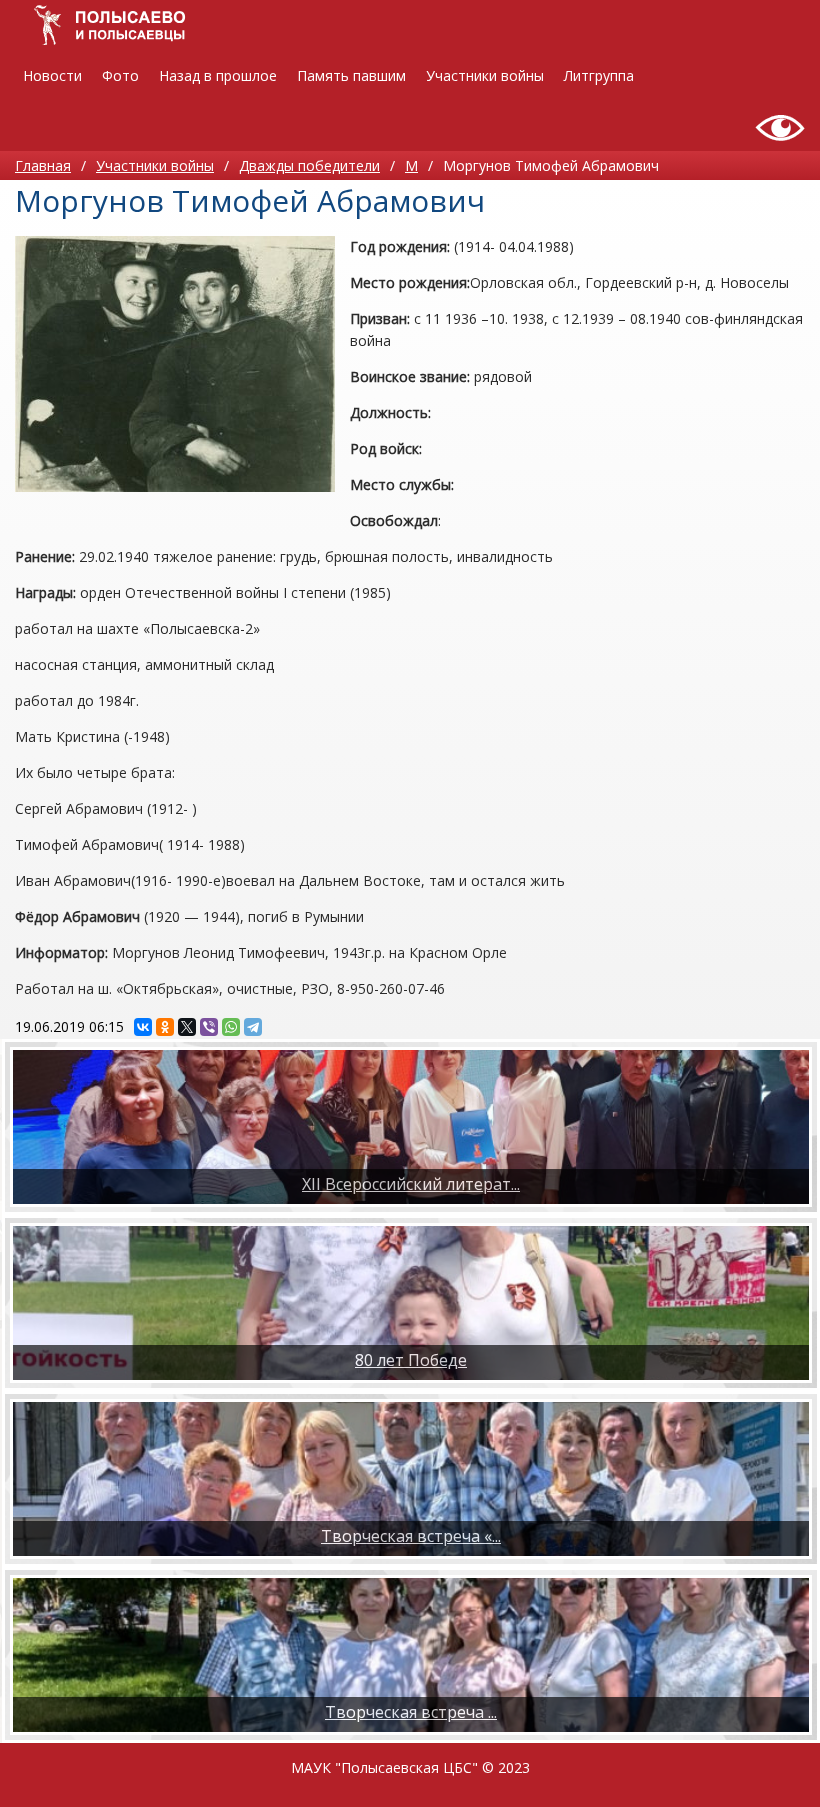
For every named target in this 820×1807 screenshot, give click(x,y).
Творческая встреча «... (411, 1536)
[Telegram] (253, 1027)
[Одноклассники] (165, 1027)
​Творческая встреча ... (411, 1712)
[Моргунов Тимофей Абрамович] (175, 364)
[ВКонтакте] (143, 1027)
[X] (187, 1027)
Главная (43, 165)
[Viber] (209, 1027)
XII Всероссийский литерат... (411, 1184)
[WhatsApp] (231, 1027)
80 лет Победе (411, 1360)
